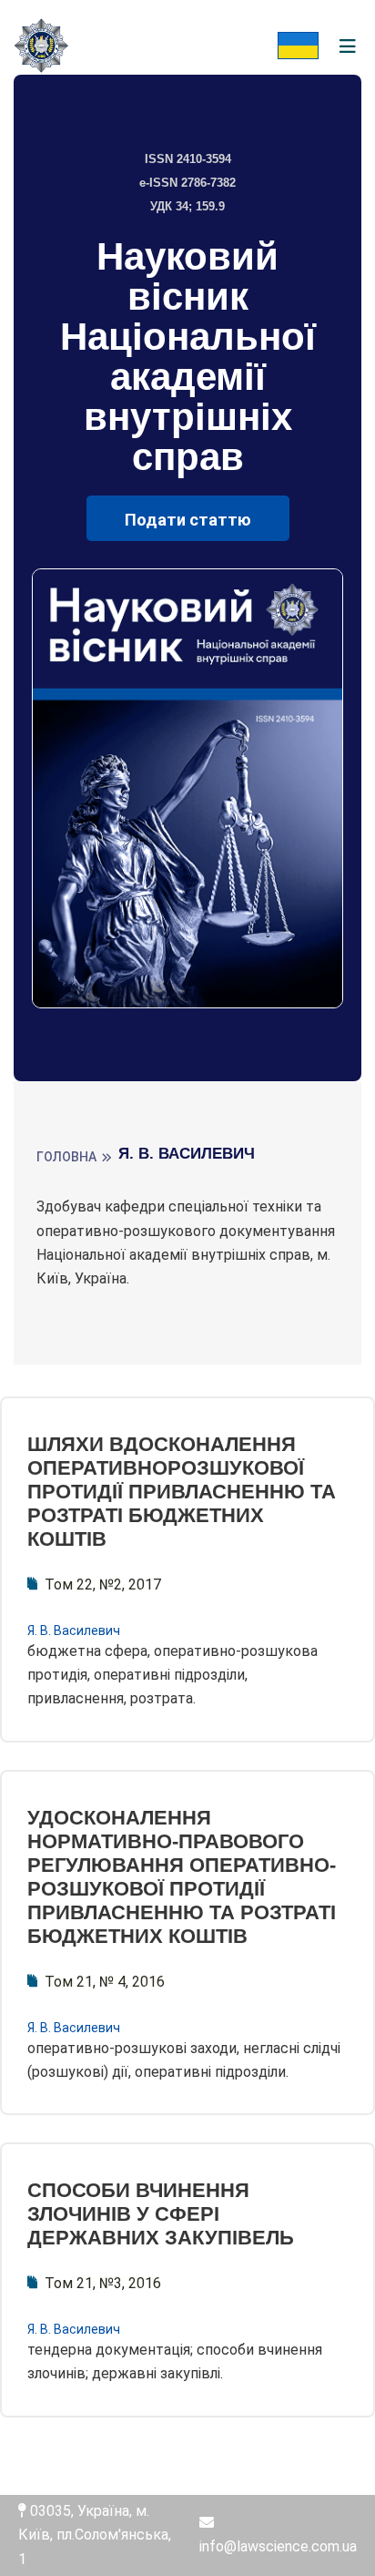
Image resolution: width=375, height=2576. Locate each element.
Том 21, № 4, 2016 (105, 1982)
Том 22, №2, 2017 (103, 1584)
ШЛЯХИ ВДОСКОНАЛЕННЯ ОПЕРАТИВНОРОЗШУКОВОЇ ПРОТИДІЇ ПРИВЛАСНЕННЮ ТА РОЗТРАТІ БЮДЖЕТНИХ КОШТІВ (182, 1492)
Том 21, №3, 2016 (103, 2283)
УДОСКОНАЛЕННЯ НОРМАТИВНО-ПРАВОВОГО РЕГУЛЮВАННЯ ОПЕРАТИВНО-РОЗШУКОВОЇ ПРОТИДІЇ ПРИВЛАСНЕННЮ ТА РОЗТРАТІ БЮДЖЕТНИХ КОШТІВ (182, 1877)
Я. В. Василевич (74, 1630)
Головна (66, 1157)
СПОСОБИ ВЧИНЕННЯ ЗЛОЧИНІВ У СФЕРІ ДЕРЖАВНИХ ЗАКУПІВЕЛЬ (161, 2214)
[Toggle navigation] (348, 47)
